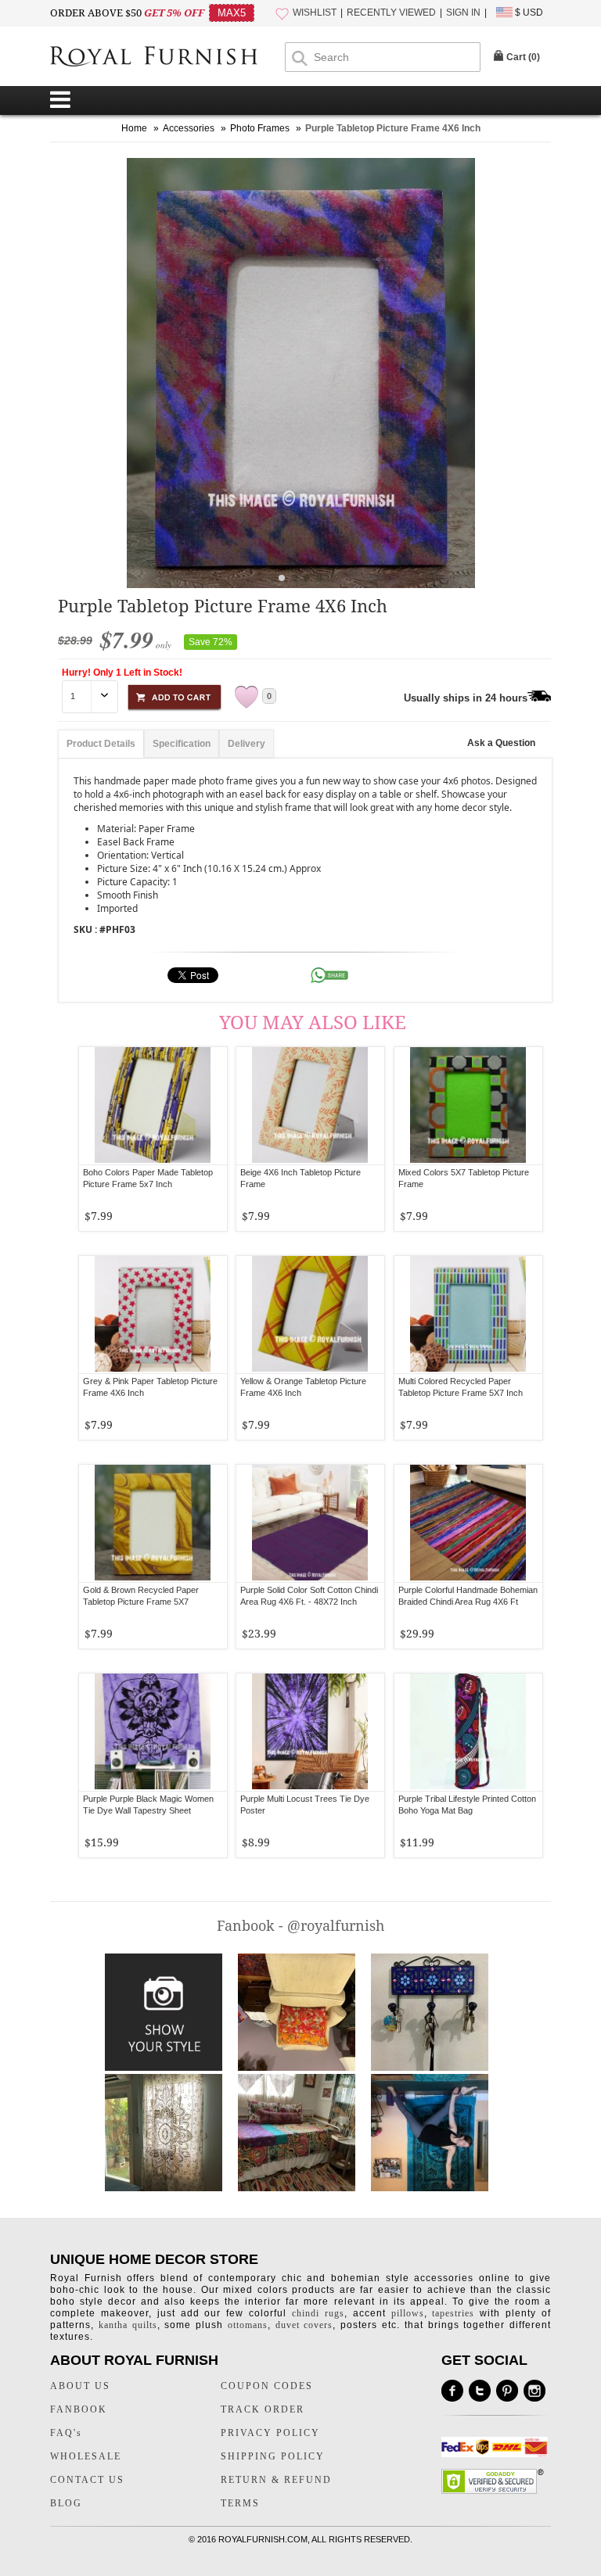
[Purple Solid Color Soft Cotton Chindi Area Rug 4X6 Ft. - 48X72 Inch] (310, 1523)
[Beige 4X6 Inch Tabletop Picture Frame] (310, 1106)
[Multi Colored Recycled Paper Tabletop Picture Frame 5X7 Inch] (468, 1315)
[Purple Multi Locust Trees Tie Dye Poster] (310, 1732)
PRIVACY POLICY (270, 2433)
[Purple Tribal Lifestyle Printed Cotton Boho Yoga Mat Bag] (468, 1732)
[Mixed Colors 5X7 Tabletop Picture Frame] (468, 1106)
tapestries (453, 2313)
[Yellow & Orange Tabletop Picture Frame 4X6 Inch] (310, 1315)
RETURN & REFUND (276, 2480)
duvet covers (304, 2325)
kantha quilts (128, 2325)
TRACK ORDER (263, 2409)
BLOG (66, 2503)
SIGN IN (463, 13)
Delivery (247, 744)
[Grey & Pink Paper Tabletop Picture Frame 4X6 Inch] (153, 1315)
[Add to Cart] (175, 695)
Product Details (101, 744)
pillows (408, 2313)
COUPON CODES (267, 2386)
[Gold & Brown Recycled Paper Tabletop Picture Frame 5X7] (153, 1523)
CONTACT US (87, 2480)
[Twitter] (480, 2391)
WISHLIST (315, 13)
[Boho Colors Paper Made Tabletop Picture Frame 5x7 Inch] (153, 1106)
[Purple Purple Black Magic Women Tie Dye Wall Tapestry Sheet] (153, 1732)
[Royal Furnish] (167, 58)
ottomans (248, 2325)
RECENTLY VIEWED (391, 13)
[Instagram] (534, 2391)
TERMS (240, 2503)
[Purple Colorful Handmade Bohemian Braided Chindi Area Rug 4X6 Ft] (468, 1523)
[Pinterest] (507, 2391)
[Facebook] (452, 2391)
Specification (182, 744)
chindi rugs (318, 2313)
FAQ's (66, 2433)
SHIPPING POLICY (273, 2456)
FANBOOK (79, 2409)
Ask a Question (501, 743)
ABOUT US (80, 2386)
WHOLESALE (86, 2456)
